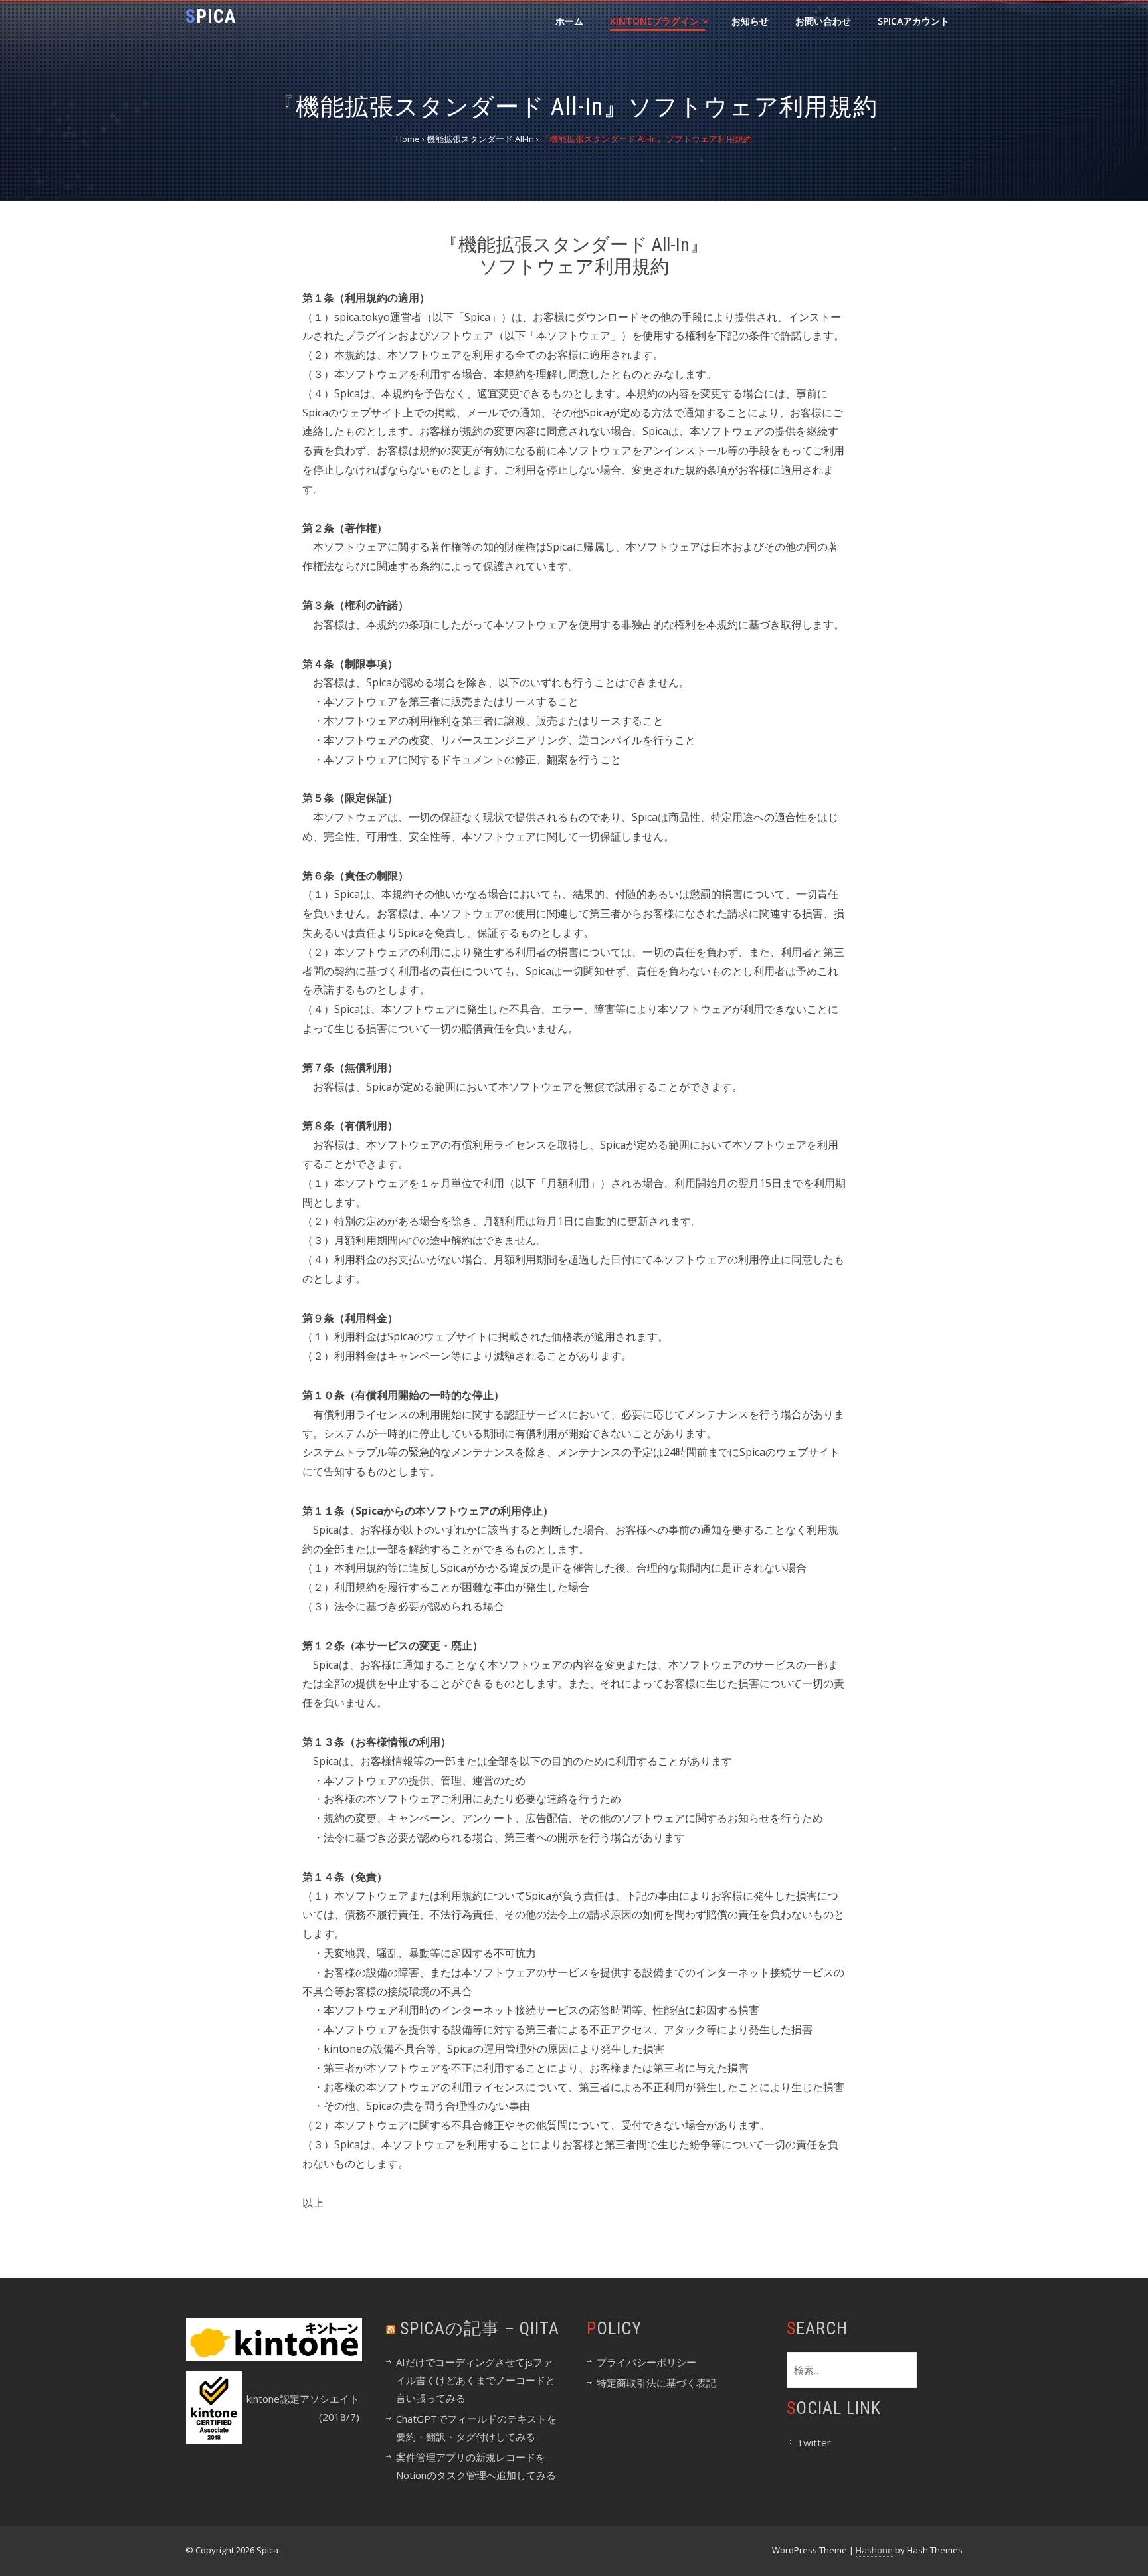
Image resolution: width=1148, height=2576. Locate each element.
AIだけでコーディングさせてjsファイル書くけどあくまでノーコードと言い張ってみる (476, 2380)
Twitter (814, 2442)
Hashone (874, 2550)
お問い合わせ (823, 21)
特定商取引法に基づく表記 (656, 2383)
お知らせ (750, 21)
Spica (211, 16)
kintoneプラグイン (654, 21)
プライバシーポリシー (646, 2362)
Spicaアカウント (913, 21)
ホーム (569, 21)
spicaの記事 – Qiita (480, 2328)
